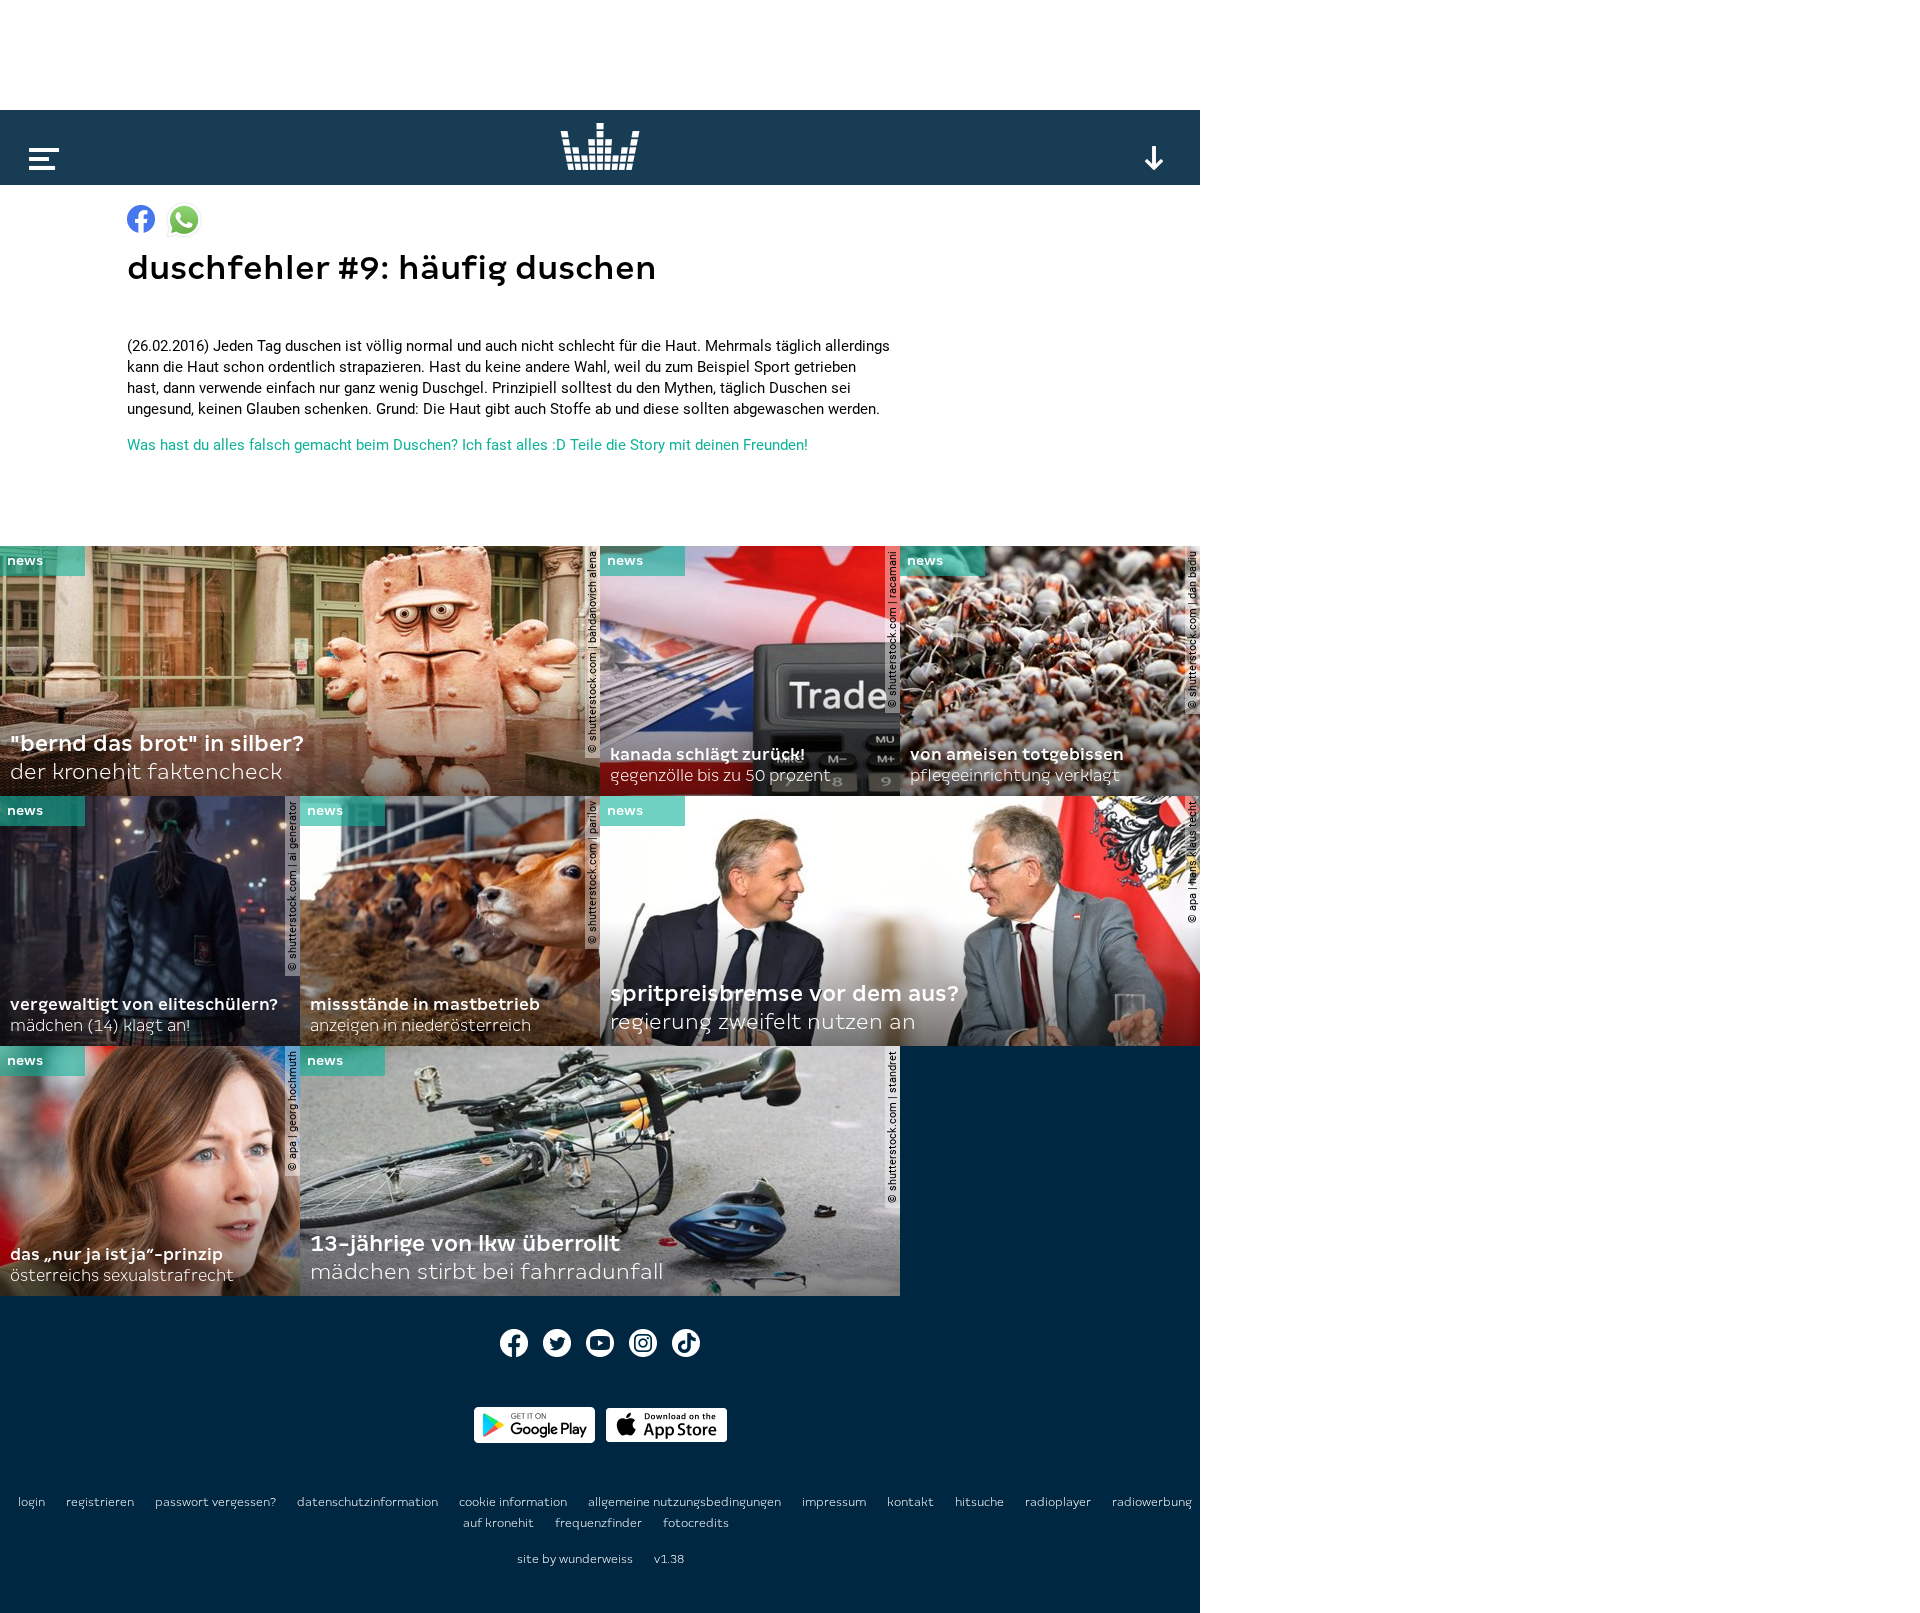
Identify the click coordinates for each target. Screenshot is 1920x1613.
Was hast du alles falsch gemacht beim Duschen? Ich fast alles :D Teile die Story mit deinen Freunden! (467, 445)
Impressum (835, 1502)
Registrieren (100, 1502)
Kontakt (912, 1502)
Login (31, 1502)
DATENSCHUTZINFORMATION (369, 1502)
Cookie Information (514, 1502)
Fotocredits (696, 1523)
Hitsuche (981, 1502)
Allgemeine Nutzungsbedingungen (686, 1502)
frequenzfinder (600, 1523)
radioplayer (1059, 1502)
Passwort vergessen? (215, 1502)
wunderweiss (596, 1559)
